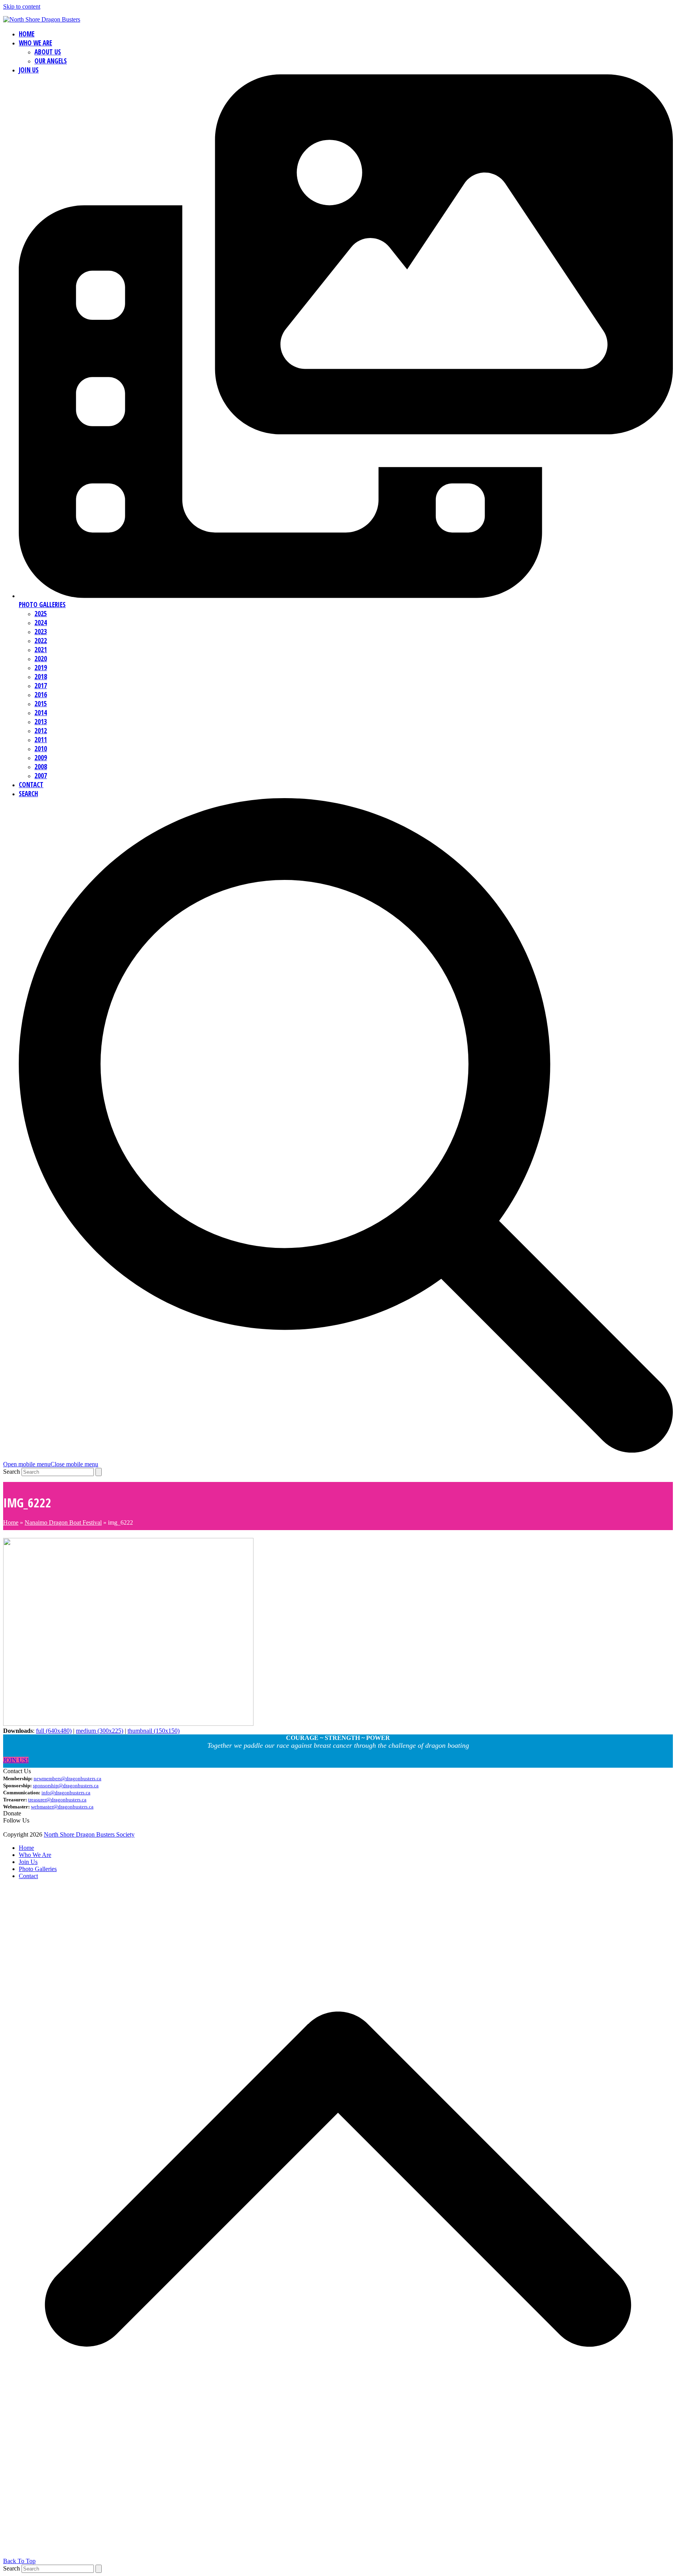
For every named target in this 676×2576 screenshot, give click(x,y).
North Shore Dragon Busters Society (89, 1834)
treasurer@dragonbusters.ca (57, 1800)
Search (12, 1472)
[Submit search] (99, 1472)
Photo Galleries (38, 1869)
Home (11, 1522)
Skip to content (22, 6)
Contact (28, 1876)
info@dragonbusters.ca (66, 1793)
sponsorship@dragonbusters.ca (66, 1786)
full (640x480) (54, 1731)
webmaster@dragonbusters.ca (62, 1807)
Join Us (28, 1862)
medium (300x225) (100, 1731)
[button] (51, 1464)
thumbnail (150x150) (154, 1731)
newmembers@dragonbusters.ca (67, 1778)
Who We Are (35, 1855)
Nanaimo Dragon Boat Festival (63, 1522)
